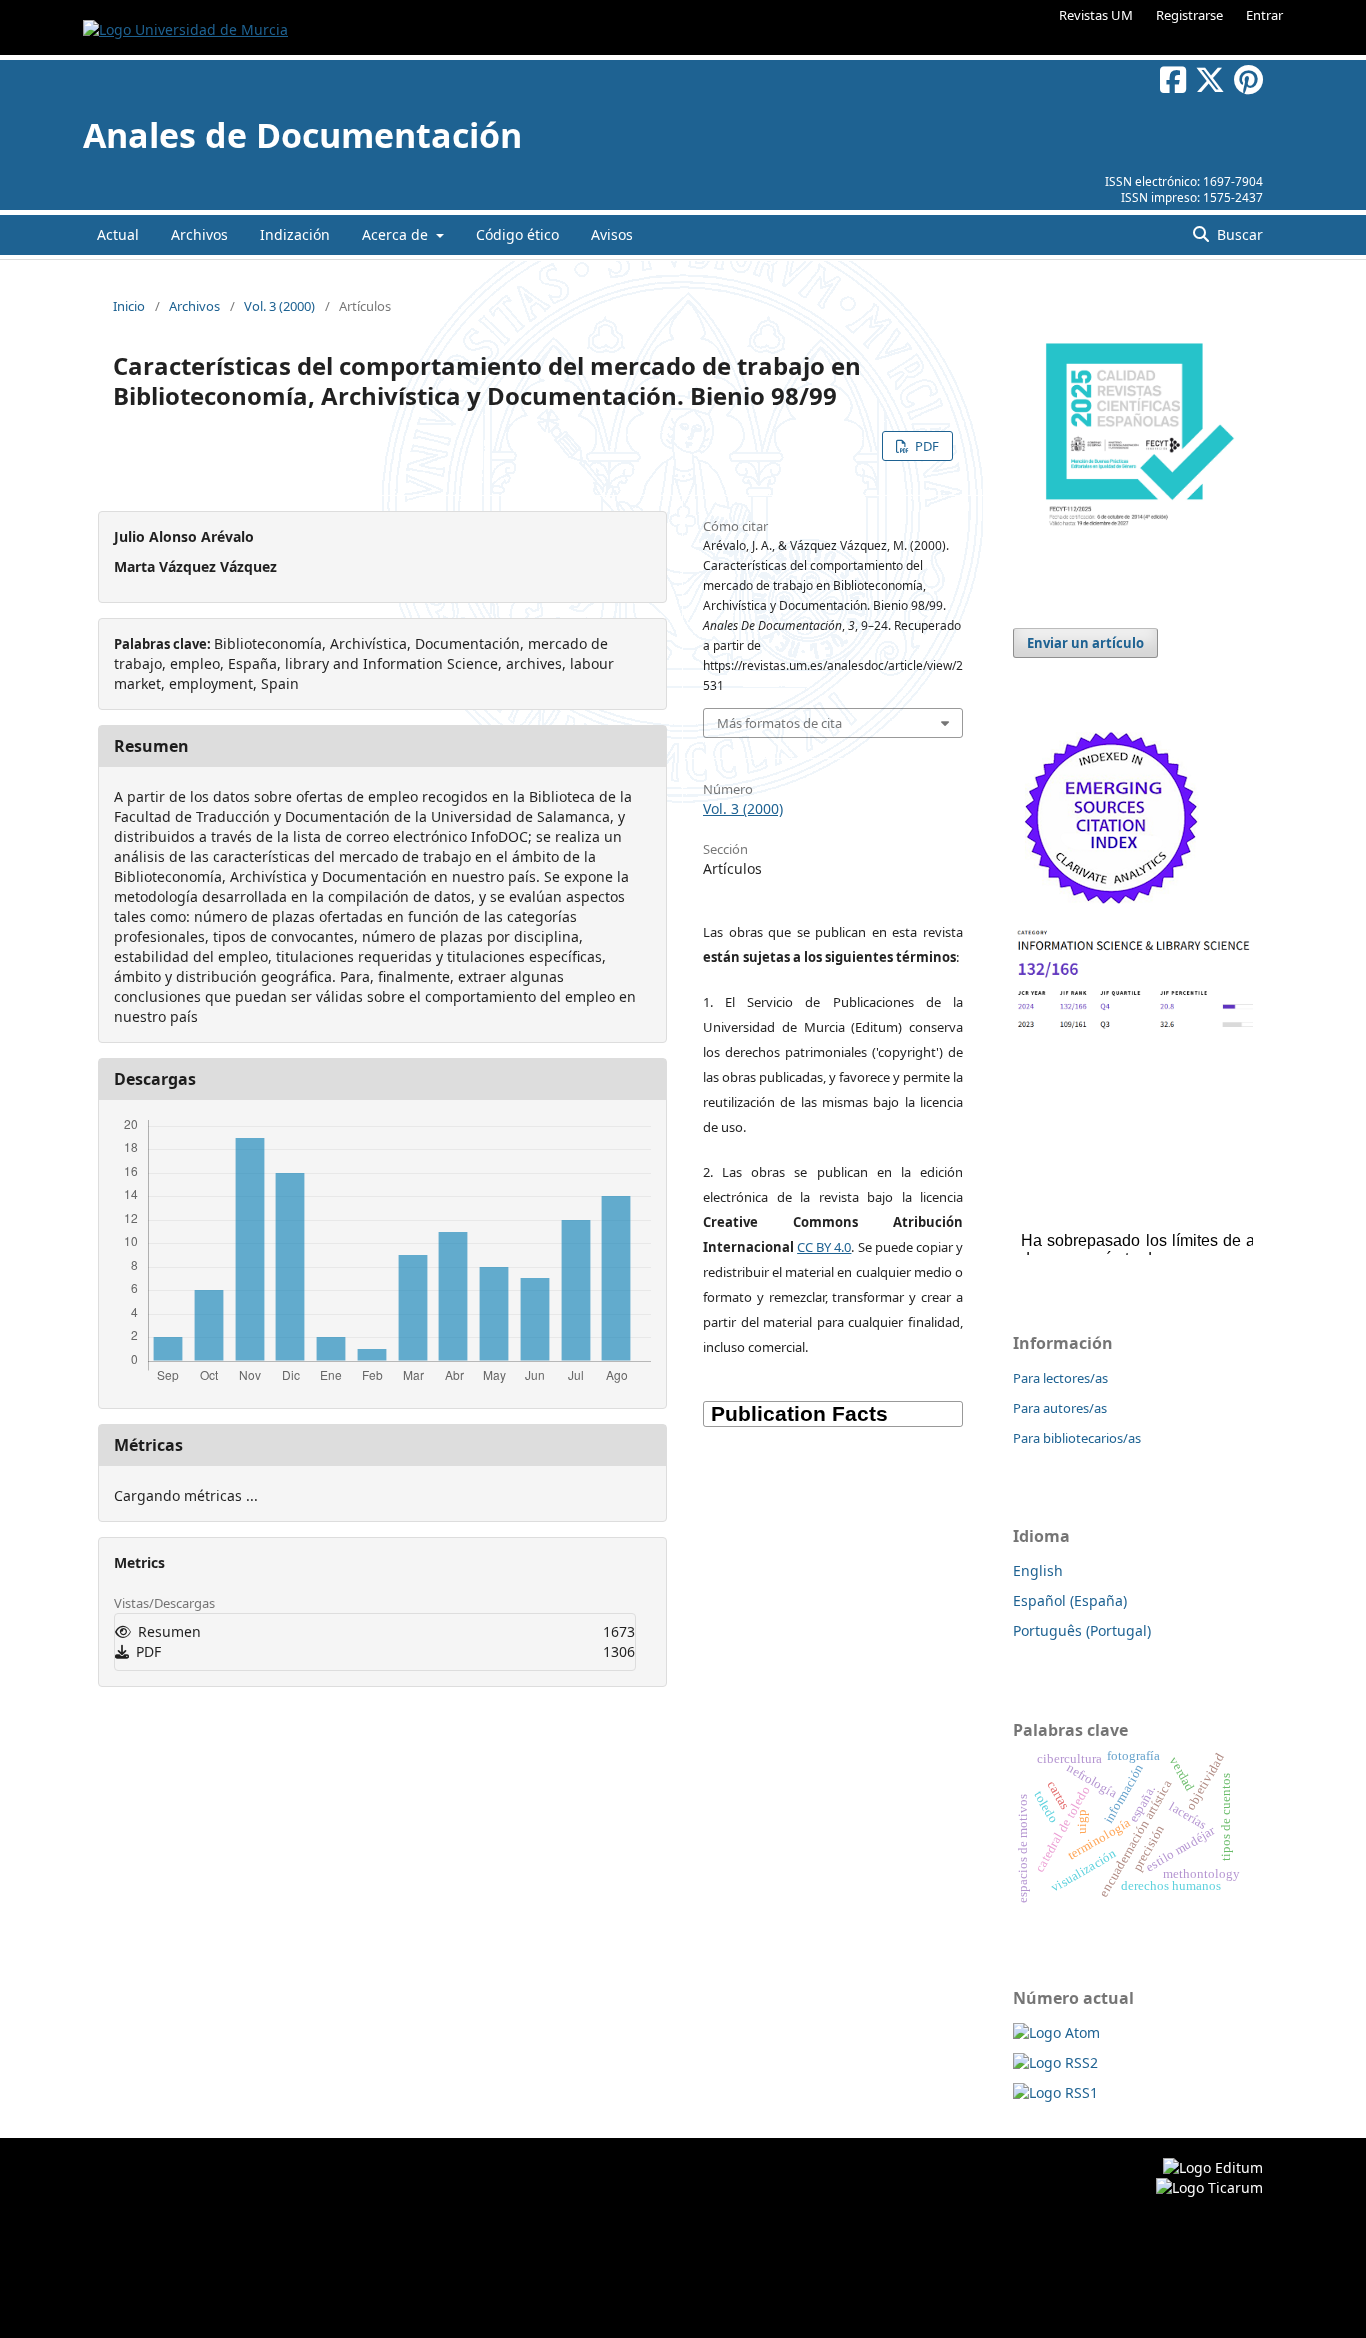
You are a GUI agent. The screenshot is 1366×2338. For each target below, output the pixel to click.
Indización (295, 234)
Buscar (1238, 234)
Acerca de (397, 234)
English (1038, 1570)
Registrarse (1189, 15)
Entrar (1264, 15)
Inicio (129, 306)
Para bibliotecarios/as (1077, 1438)
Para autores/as (1060, 1408)
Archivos (199, 234)
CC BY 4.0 (824, 1247)
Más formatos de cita (779, 723)
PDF (925, 446)
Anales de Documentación (302, 135)
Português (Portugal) (1082, 1630)
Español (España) (1070, 1600)
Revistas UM (1096, 15)
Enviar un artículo (1085, 643)
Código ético (517, 234)
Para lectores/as (1060, 1378)
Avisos (612, 234)
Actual (118, 234)
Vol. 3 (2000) (279, 306)
